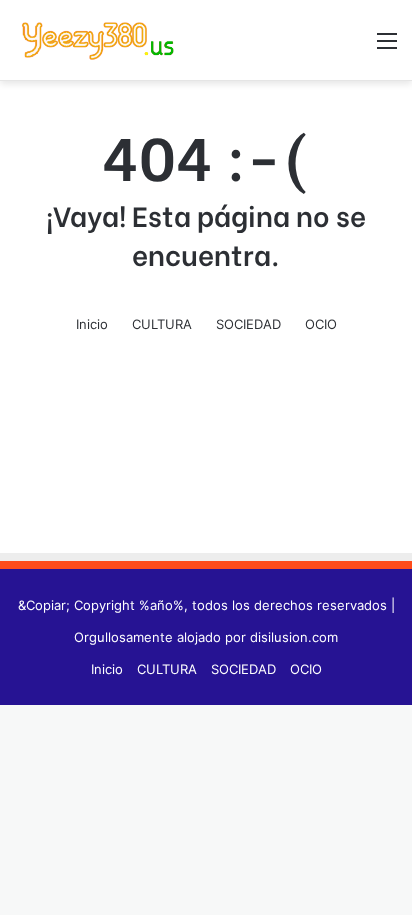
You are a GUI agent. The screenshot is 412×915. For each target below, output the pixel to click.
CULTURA (162, 324)
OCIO (321, 324)
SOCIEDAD (248, 324)
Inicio (92, 324)
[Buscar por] (352, 47)
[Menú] (387, 47)
